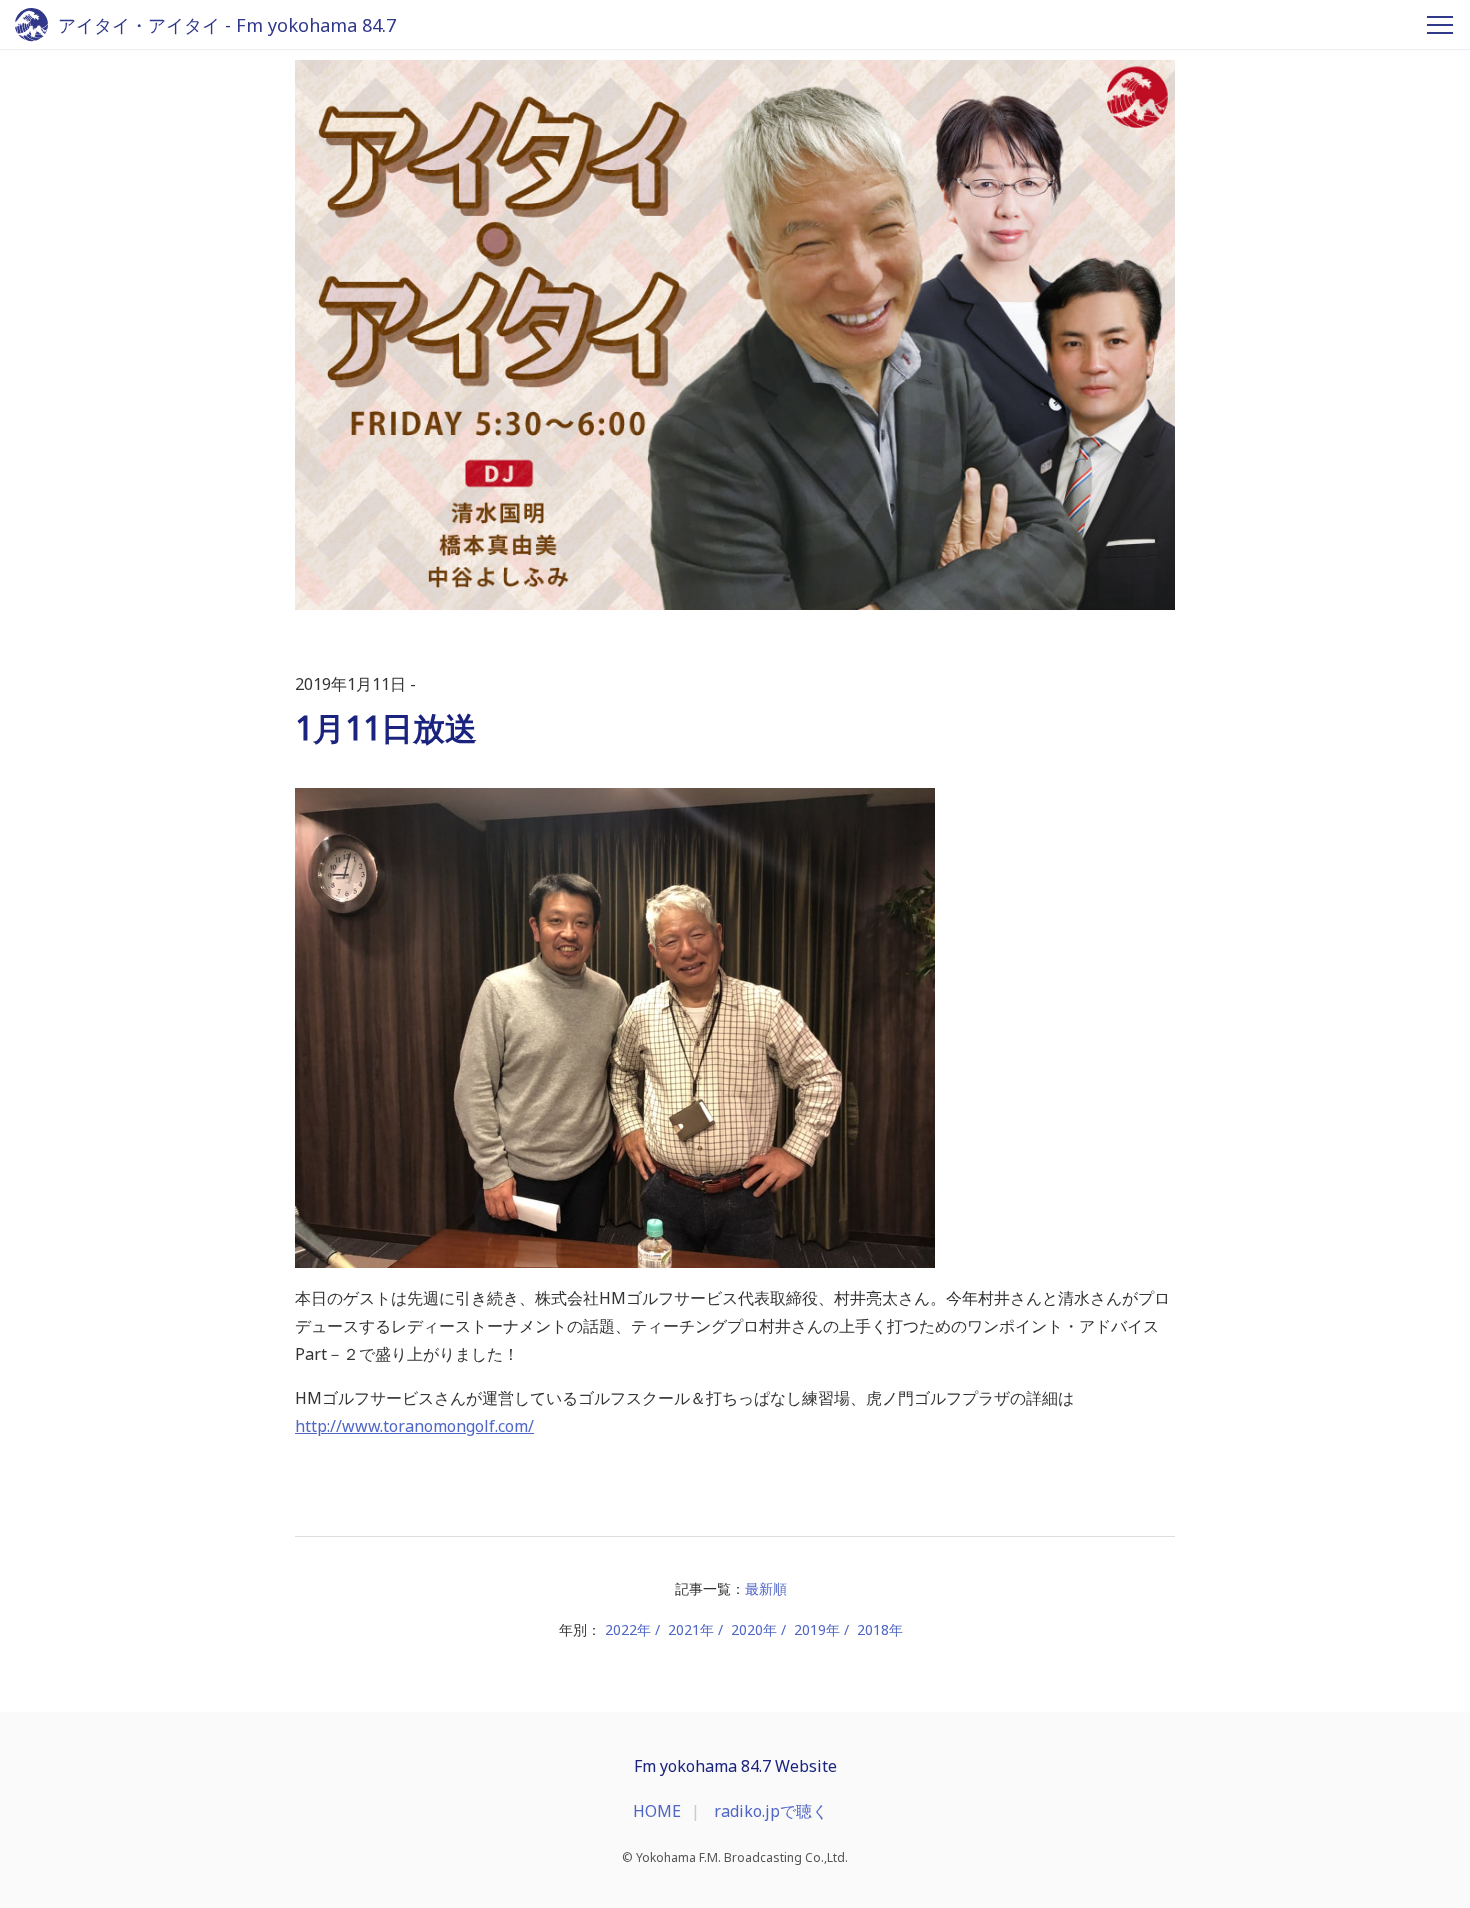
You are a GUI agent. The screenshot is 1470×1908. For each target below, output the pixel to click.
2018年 (880, 1629)
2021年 (691, 1629)
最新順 (766, 1588)
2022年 (628, 1629)
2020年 (754, 1629)
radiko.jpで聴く (771, 1811)
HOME (657, 1811)
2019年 (817, 1629)
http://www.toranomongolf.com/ (414, 1426)
